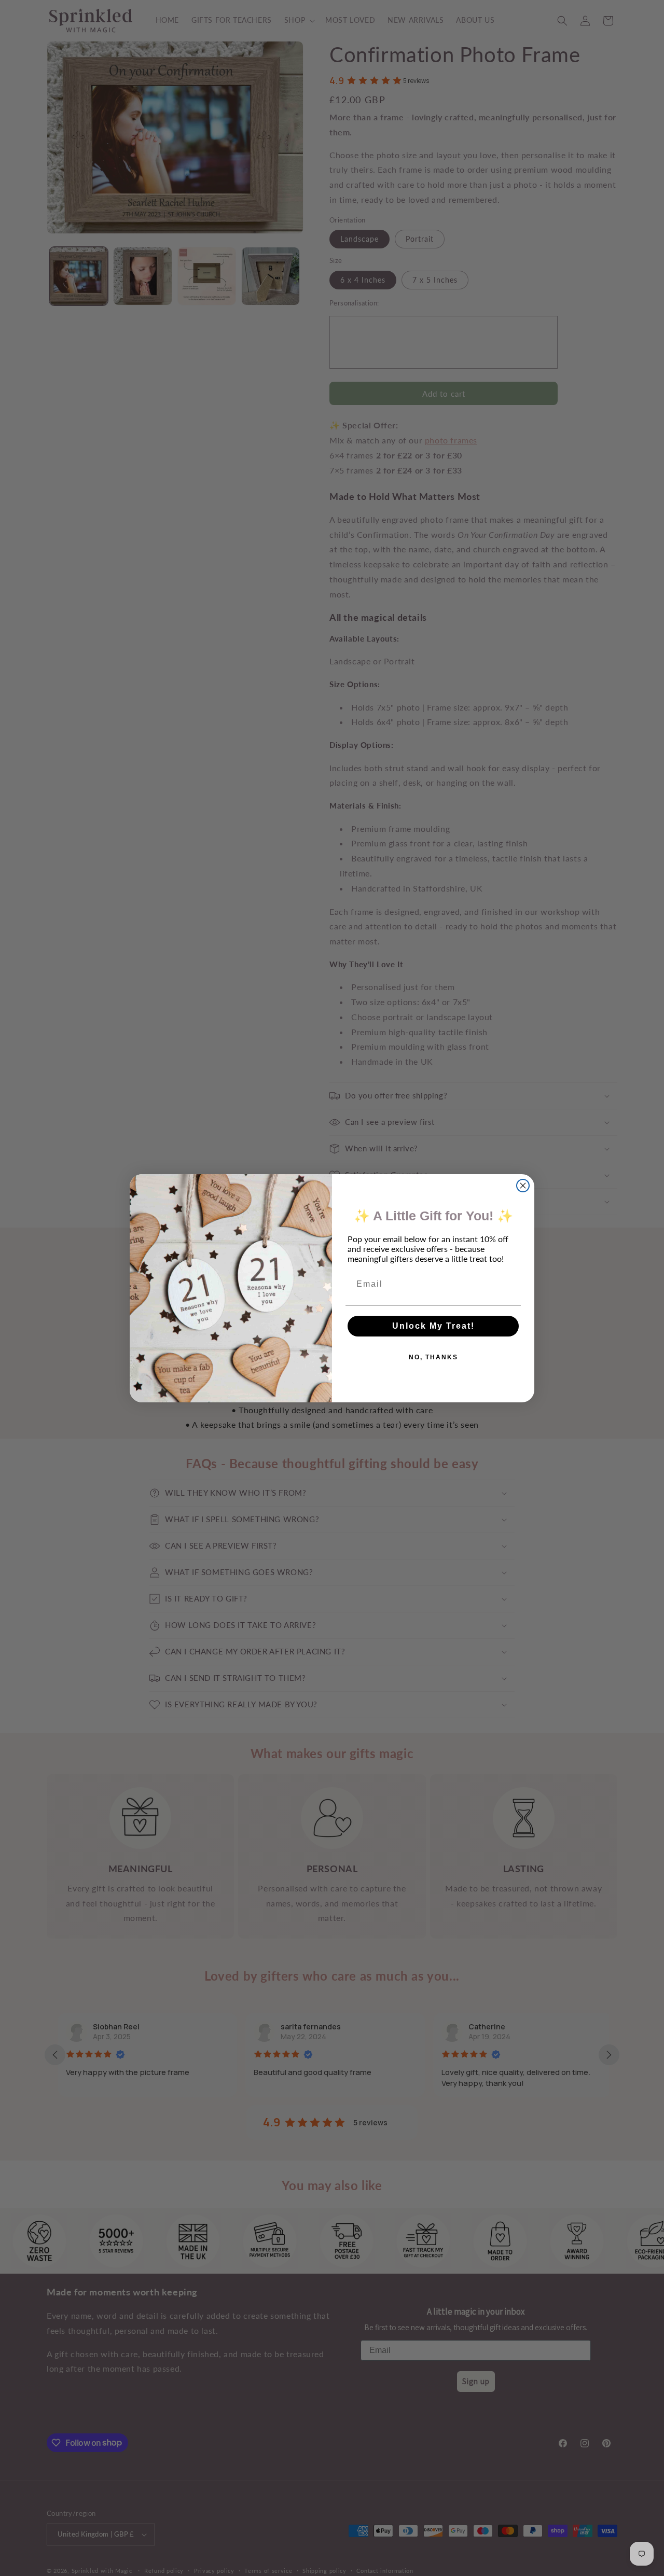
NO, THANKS (433, 1357)
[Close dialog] (523, 1186)
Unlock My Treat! (433, 1326)
